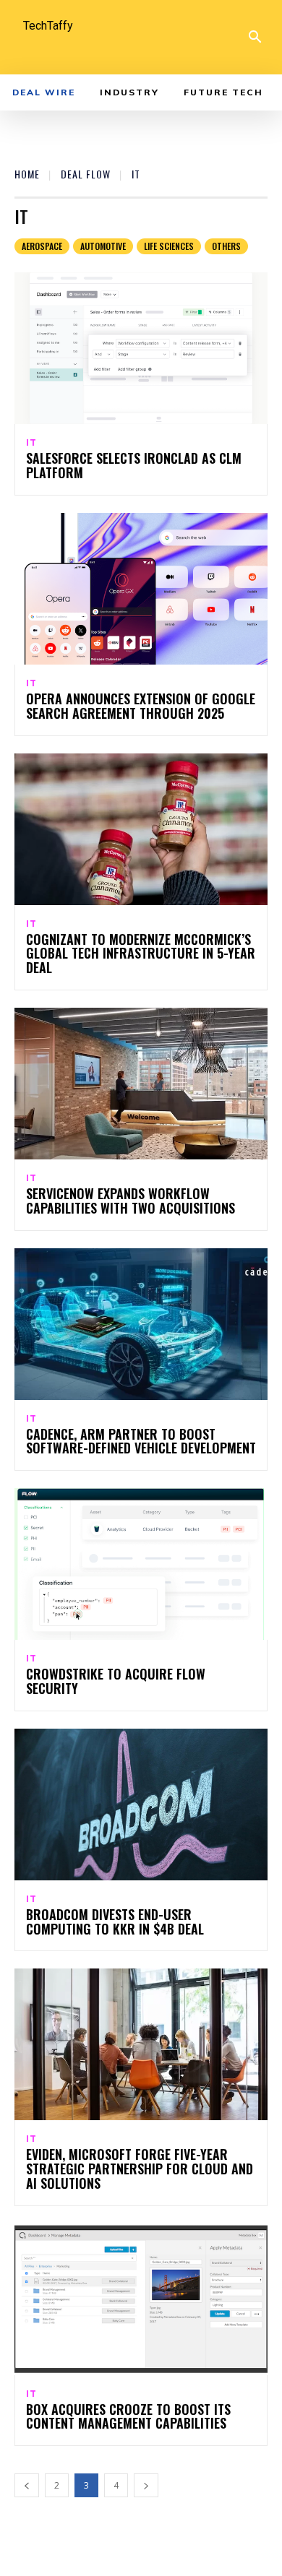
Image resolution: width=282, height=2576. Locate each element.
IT (31, 443)
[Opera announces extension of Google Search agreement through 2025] (141, 589)
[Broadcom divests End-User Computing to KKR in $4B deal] (141, 1805)
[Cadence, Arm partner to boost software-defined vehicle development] (141, 1324)
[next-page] (146, 2485)
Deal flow (86, 174)
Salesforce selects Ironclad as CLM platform (134, 465)
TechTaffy (48, 26)
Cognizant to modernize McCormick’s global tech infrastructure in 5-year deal (141, 954)
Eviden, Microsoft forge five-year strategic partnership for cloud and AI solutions (140, 2169)
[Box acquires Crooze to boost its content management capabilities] (141, 2299)
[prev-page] (27, 2485)
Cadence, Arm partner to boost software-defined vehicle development (141, 1441)
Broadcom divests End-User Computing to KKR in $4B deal (115, 1922)
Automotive (103, 246)
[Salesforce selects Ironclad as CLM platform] (141, 348)
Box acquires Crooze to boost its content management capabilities (128, 2416)
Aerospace (42, 246)
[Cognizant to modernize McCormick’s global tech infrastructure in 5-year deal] (141, 829)
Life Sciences (169, 246)
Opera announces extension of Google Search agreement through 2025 (141, 706)
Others (226, 246)
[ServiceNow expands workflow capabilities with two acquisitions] (141, 1084)
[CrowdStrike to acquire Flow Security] (141, 1564)
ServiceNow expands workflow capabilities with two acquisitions (131, 1201)
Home (27, 174)
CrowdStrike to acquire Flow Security (116, 1681)
